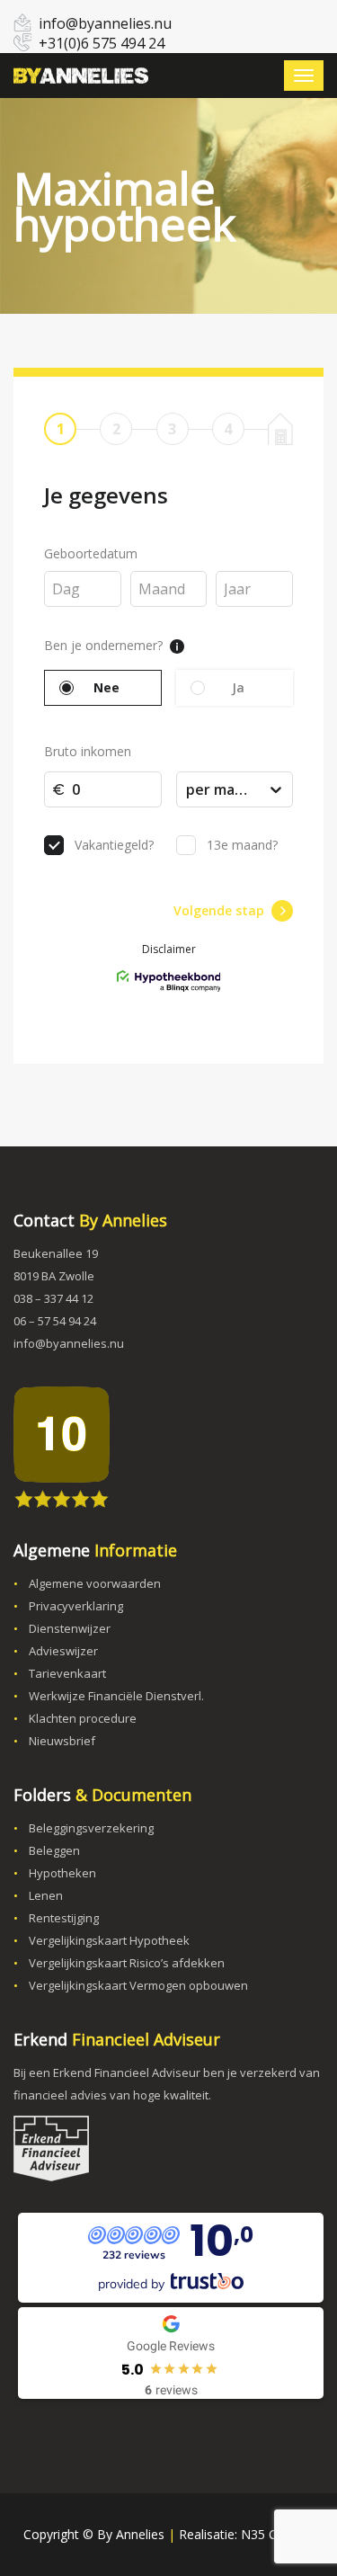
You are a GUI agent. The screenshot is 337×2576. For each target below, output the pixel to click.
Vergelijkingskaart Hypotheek (109, 1940)
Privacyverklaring (76, 1606)
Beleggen (54, 1850)
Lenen (46, 1895)
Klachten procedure (83, 1718)
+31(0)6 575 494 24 (102, 43)
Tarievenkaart (67, 1673)
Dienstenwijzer (70, 1628)
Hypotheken (62, 1873)
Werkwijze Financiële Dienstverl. (116, 1696)
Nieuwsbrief (62, 1741)
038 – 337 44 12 (53, 1298)
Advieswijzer (63, 1651)
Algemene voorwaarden (95, 1583)
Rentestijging (64, 1918)
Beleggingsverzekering (91, 1828)
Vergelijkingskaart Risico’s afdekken (127, 1963)
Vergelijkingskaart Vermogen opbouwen (138, 1985)
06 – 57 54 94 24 (55, 1321)
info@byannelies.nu (105, 23)
